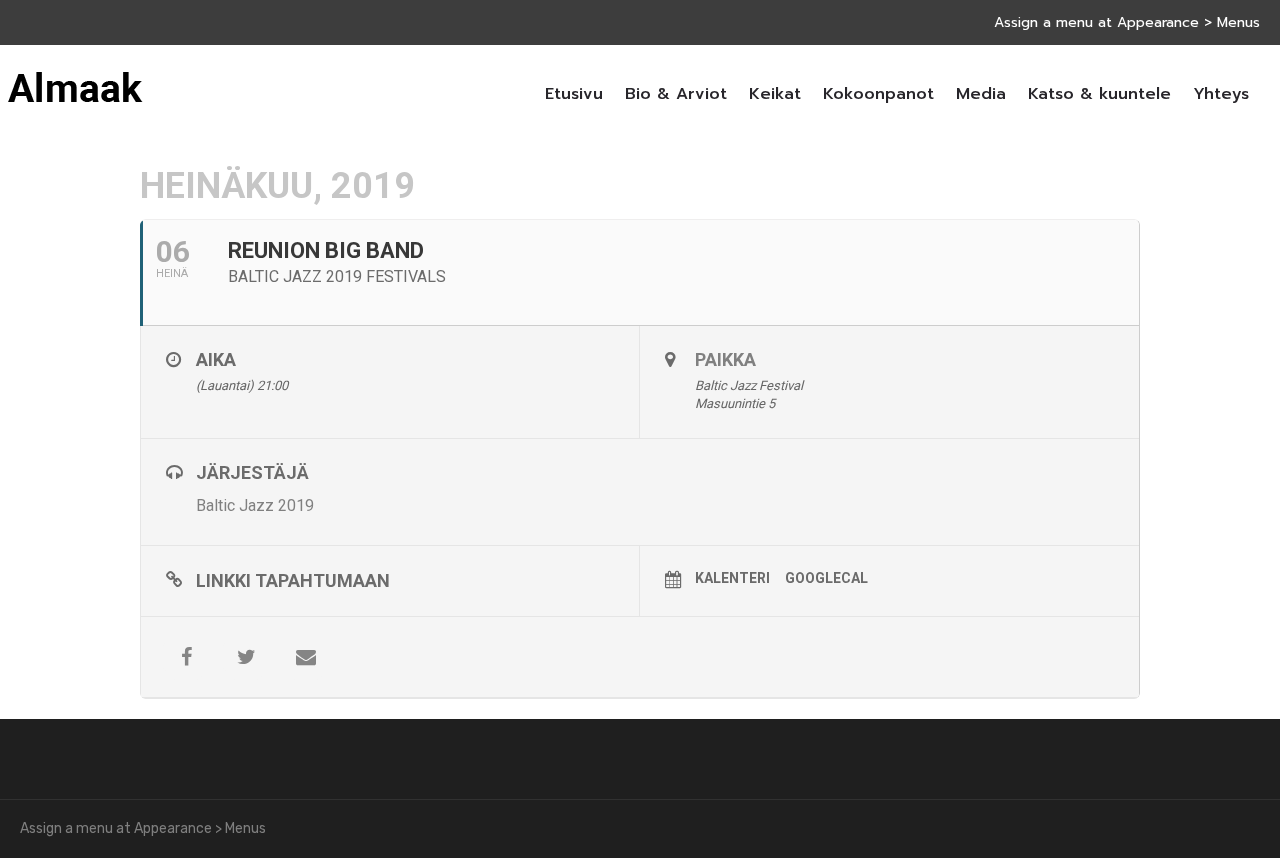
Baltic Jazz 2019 (255, 505)
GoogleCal (826, 578)
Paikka (725, 359)
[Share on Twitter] (246, 657)
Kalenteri (732, 578)
